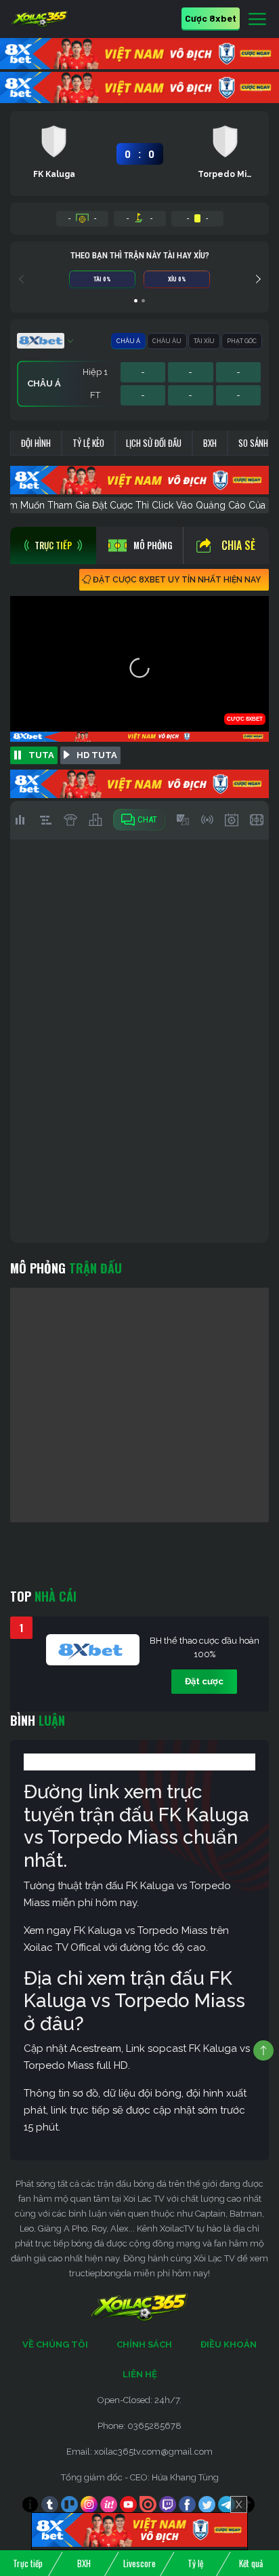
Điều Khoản (229, 2344)
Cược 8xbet (211, 18)
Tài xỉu (204, 341)
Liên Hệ (140, 2374)
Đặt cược (204, 1681)
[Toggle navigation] (257, 20)
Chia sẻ (238, 545)
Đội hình (36, 443)
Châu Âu (167, 341)
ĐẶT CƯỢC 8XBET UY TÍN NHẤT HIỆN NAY (177, 580)
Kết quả (251, 2563)
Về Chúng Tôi (55, 2344)
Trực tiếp (28, 2563)
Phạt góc (242, 341)
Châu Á (128, 341)
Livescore (139, 2563)
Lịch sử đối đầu (154, 443)
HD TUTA (97, 755)
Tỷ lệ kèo (88, 443)
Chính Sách (144, 2344)
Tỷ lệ (195, 2563)
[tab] (53, 546)
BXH (210, 443)
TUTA (41, 755)
